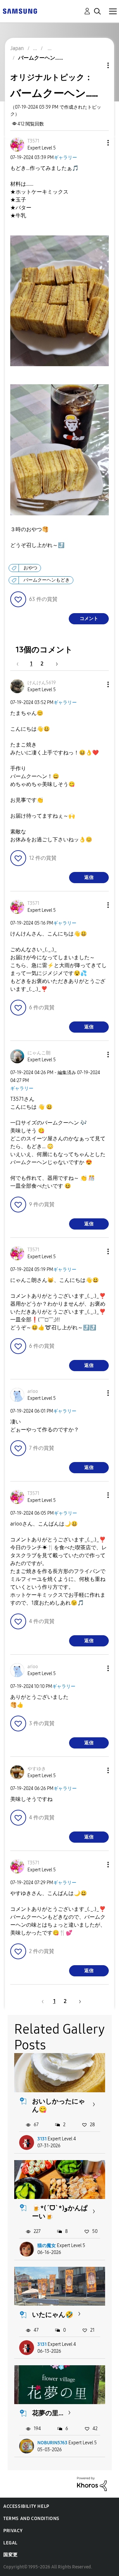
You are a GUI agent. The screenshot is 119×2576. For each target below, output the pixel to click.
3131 (42, 2139)
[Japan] (20, 11)
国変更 (11, 2555)
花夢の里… (48, 2413)
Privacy (13, 2531)
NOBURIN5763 (52, 2443)
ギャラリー (65, 158)
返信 (89, 877)
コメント (89, 619)
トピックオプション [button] (97, 65)
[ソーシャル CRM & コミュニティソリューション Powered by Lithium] (92, 2484)
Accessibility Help (26, 2506)
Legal (10, 2543)
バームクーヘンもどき (47, 580)
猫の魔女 (47, 2246)
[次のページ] (55, 664)
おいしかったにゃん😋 (59, 2105)
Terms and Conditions (31, 2519)
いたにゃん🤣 (53, 2315)
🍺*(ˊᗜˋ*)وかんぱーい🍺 (60, 2212)
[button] (97, 143)
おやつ (30, 568)
